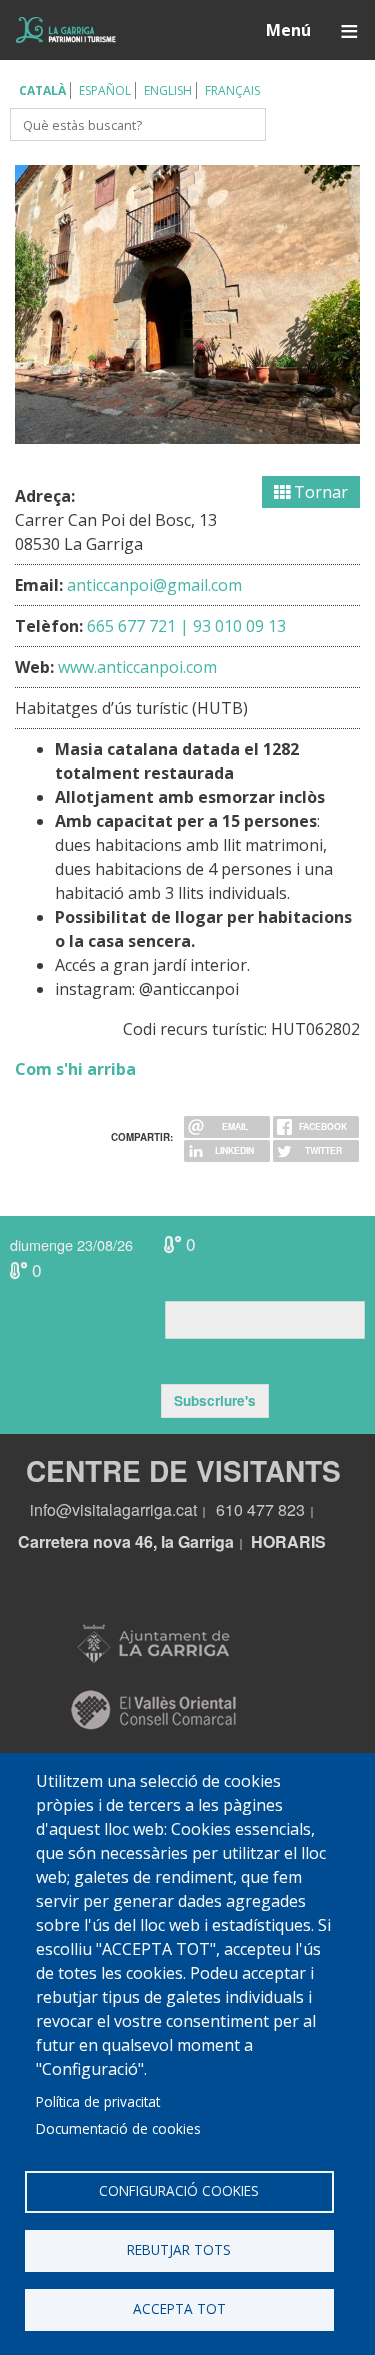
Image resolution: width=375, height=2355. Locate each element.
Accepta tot (179, 2308)
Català (42, 90)
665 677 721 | (138, 626)
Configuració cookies (179, 2190)
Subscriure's (215, 1400)
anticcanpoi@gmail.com (154, 585)
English (168, 90)
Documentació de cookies (118, 2128)
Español (105, 90)
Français (232, 90)
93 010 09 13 (239, 626)
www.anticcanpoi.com (137, 667)
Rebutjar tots (179, 2249)
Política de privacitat (98, 2101)
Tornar (319, 492)
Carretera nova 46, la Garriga (126, 1541)
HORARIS (288, 1541)
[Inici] (66, 29)
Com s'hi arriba (75, 1069)
